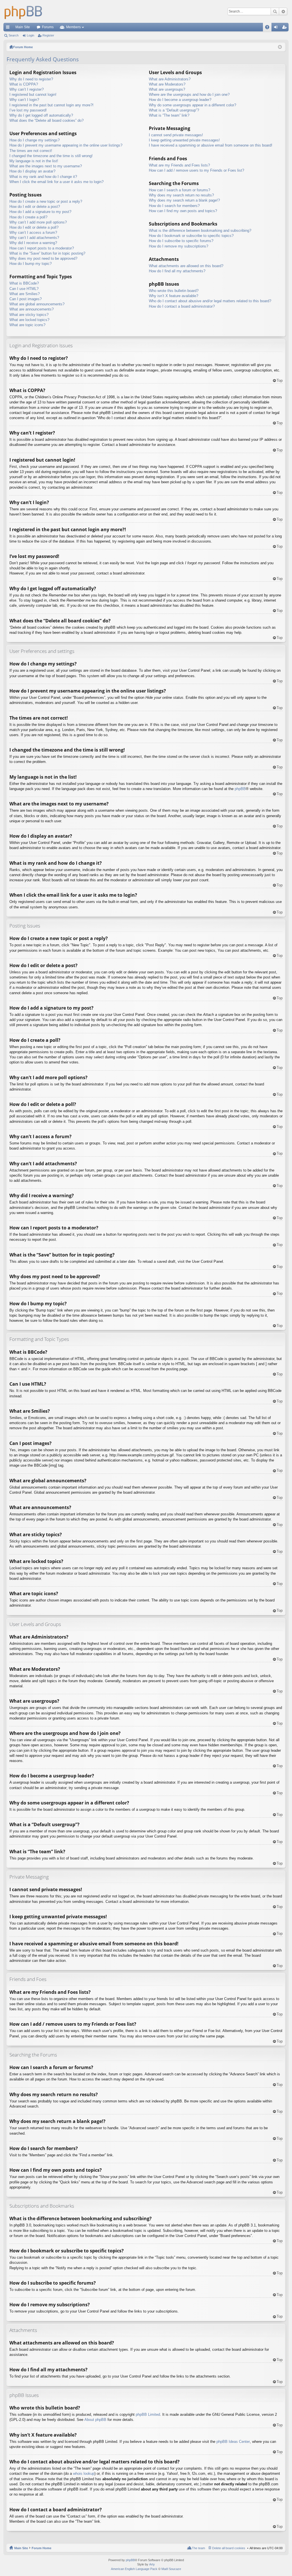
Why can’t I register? (27, 89)
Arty (152, 2564)
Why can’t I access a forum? (33, 233)
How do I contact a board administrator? (182, 306)
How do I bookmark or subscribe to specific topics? (191, 236)
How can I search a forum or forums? (180, 190)
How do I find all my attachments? (177, 271)
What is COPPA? (24, 84)
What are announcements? (32, 309)
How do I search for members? (174, 206)
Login (31, 35)
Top (280, 380)
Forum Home (41, 2548)
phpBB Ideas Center (233, 2442)
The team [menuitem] (198, 2548)
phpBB (240, 789)
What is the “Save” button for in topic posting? (47, 253)
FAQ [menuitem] (269, 28)
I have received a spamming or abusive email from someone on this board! (211, 145)
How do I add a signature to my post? (40, 212)
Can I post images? (26, 299)
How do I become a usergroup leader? (180, 100)
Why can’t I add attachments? (34, 238)
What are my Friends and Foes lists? (179, 165)
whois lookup (84, 2474)
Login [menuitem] (277, 28)
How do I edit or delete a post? (35, 207)
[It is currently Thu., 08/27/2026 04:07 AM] (280, 47)
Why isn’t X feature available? (174, 296)
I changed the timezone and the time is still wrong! (51, 156)
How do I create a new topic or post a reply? (46, 201)
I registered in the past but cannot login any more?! (51, 105)
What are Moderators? (167, 84)
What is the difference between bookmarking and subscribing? (200, 231)
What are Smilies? (25, 294)
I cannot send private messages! (176, 135)
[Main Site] (23, 11)
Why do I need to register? (31, 79)
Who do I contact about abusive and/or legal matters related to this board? (210, 301)
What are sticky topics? (29, 315)
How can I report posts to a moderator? (42, 248)
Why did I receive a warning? (33, 243)
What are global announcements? (37, 304)
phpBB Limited (148, 2414)
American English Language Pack (134, 2569)
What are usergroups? (167, 89)
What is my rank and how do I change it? (43, 177)
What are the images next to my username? (46, 166)
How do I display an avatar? (32, 171)
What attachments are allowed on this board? (186, 266)
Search (275, 11)
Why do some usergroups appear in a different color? (192, 105)
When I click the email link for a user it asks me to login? (56, 182)
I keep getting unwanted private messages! (184, 140)
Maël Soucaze (171, 2569)
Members (73, 27)
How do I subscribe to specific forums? (181, 241)
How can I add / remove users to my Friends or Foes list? (196, 170)
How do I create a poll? (28, 217)
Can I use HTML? (24, 289)
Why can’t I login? (24, 100)
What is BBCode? (24, 283)
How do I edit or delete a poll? (34, 227)
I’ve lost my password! (28, 110)
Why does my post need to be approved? (43, 258)
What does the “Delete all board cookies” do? (46, 120)
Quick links (9, 28)
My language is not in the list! (34, 161)
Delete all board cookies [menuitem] (229, 2548)
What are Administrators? (170, 79)
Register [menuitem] (285, 28)
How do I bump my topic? (31, 264)
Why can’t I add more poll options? (38, 222)
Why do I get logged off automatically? (41, 115)
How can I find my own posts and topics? (183, 211)
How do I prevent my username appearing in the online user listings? (66, 145)
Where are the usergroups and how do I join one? (189, 95)
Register (48, 35)
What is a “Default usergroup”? (174, 110)
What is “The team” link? (169, 115)
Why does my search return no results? (181, 195)
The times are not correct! (31, 151)
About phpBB (95, 2420)
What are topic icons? (27, 325)
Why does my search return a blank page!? (184, 200)
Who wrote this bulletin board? (174, 291)
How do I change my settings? (35, 140)
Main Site (23, 27)
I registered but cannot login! (33, 95)
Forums (48, 27)
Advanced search (283, 11)
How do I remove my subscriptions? (179, 246)
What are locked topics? (29, 320)
